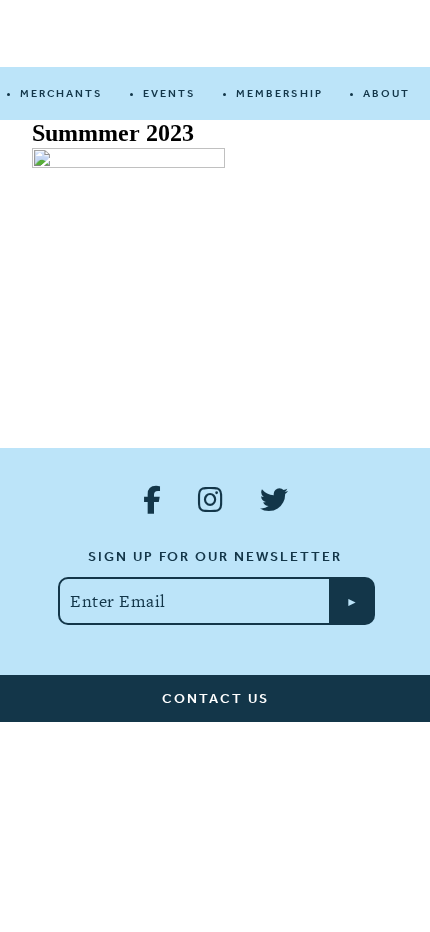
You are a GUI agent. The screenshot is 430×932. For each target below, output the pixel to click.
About (386, 93)
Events (169, 93)
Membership (279, 93)
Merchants (61, 93)
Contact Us (215, 698)
